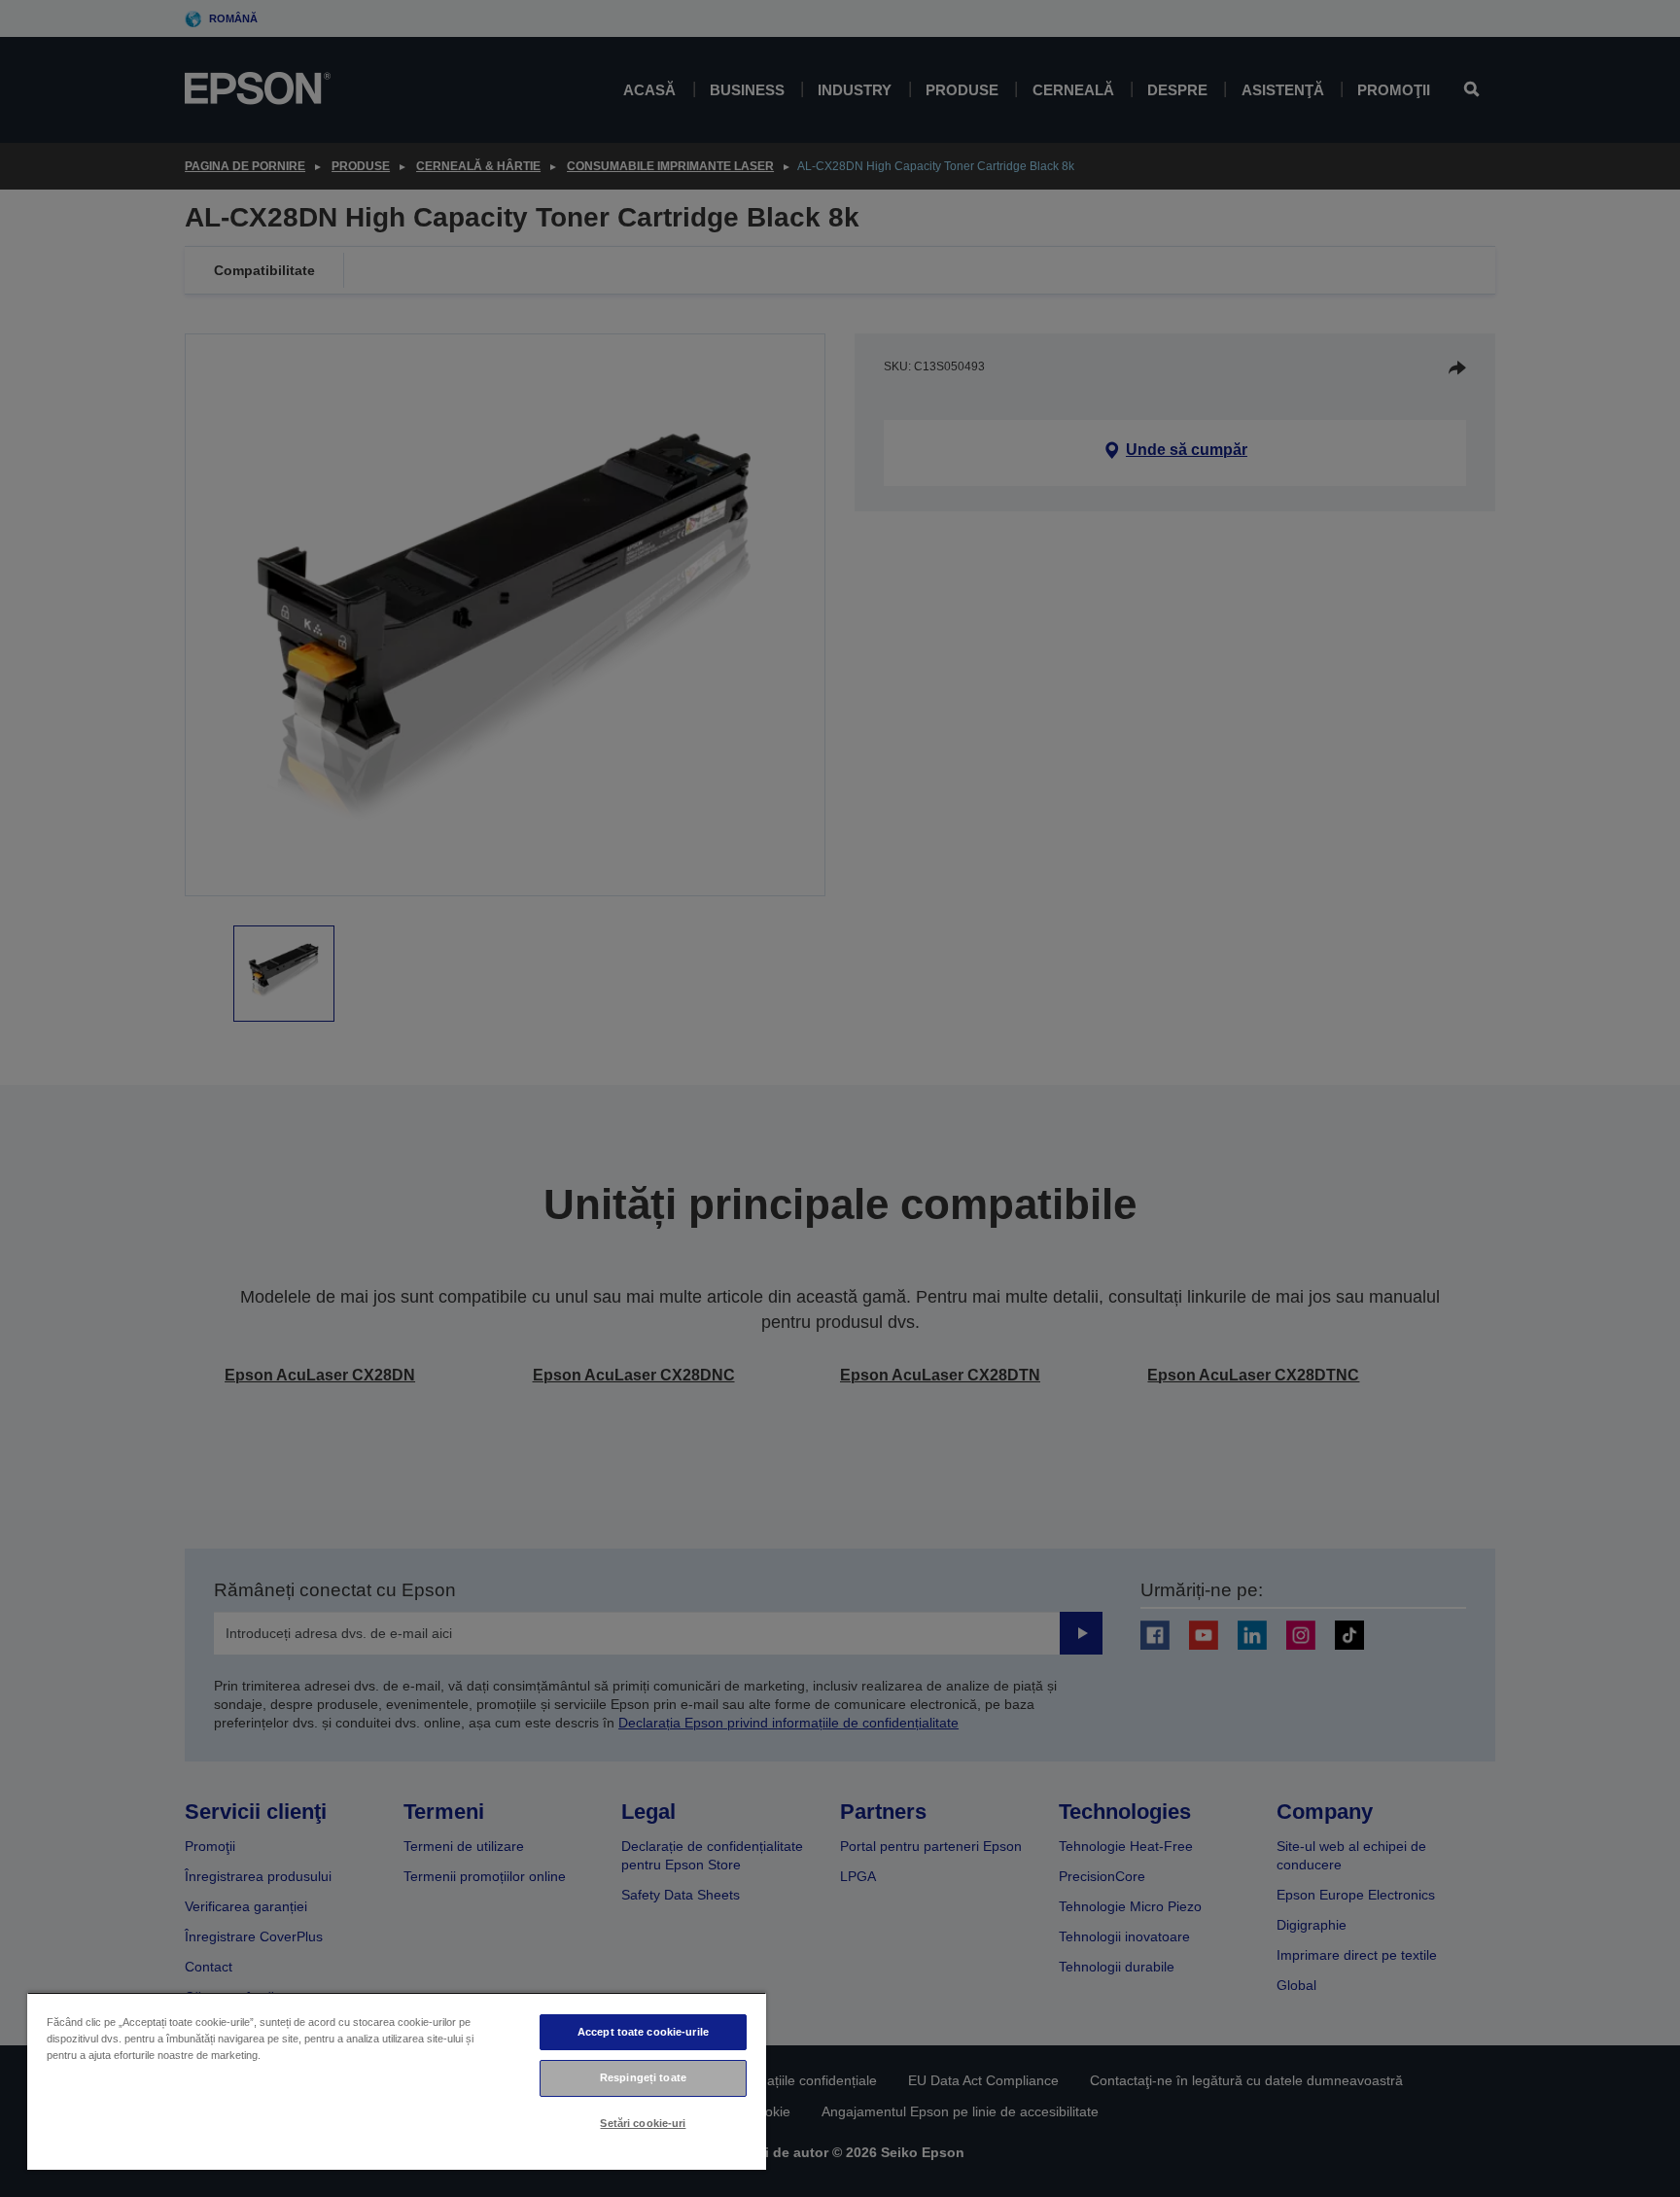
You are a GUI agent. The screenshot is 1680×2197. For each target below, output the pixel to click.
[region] (397, 2081)
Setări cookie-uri (643, 2123)
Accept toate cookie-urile (643, 2032)
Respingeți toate (643, 2077)
